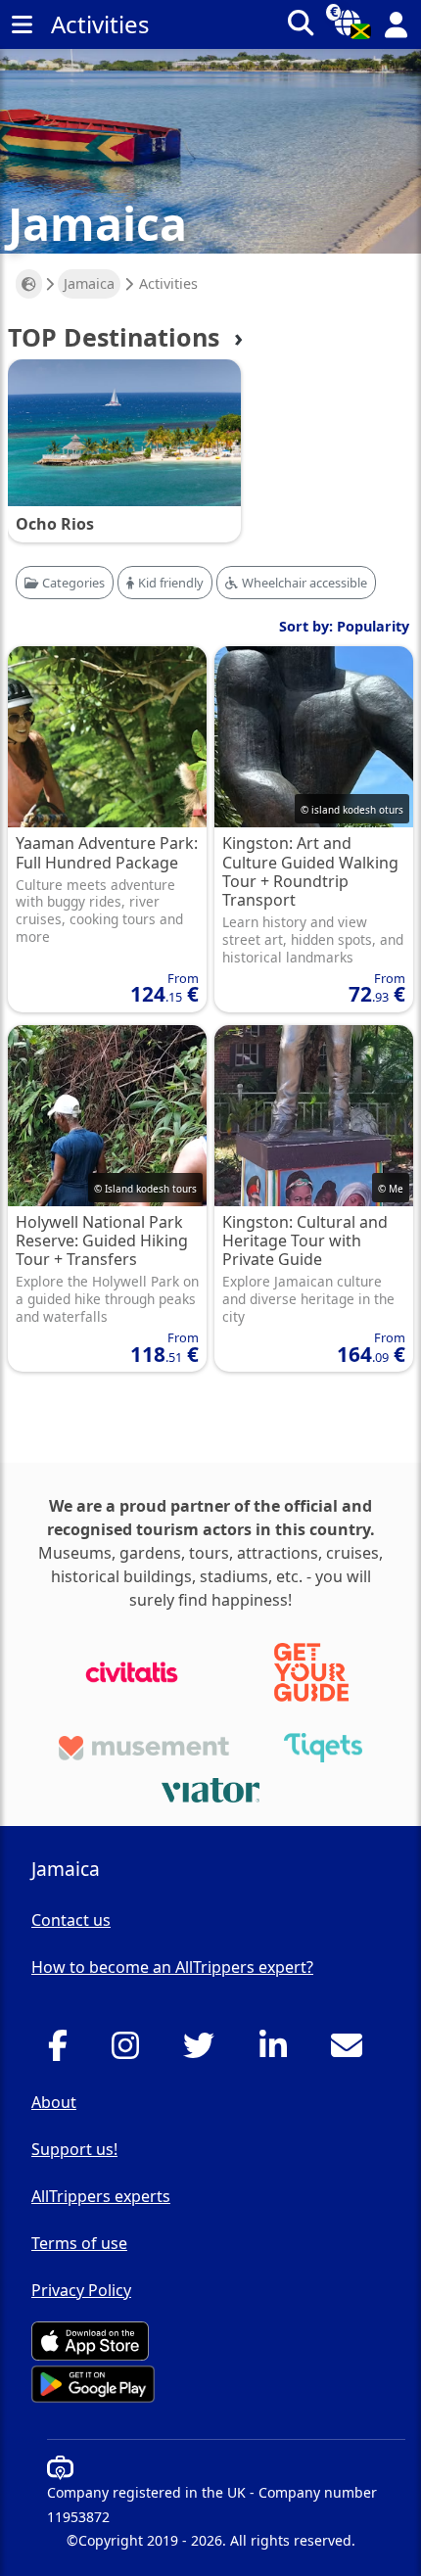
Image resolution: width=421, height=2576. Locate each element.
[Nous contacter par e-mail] (352, 2051)
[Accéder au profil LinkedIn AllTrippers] (279, 2051)
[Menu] (22, 24)
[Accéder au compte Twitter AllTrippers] (204, 2051)
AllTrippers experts (101, 2196)
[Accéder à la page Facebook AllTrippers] (63, 2051)
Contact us (71, 1920)
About (54, 2102)
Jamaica (89, 283)
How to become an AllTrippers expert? (172, 1967)
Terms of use (79, 2243)
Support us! (74, 2149)
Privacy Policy (81, 2290)
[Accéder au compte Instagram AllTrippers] (131, 2051)
